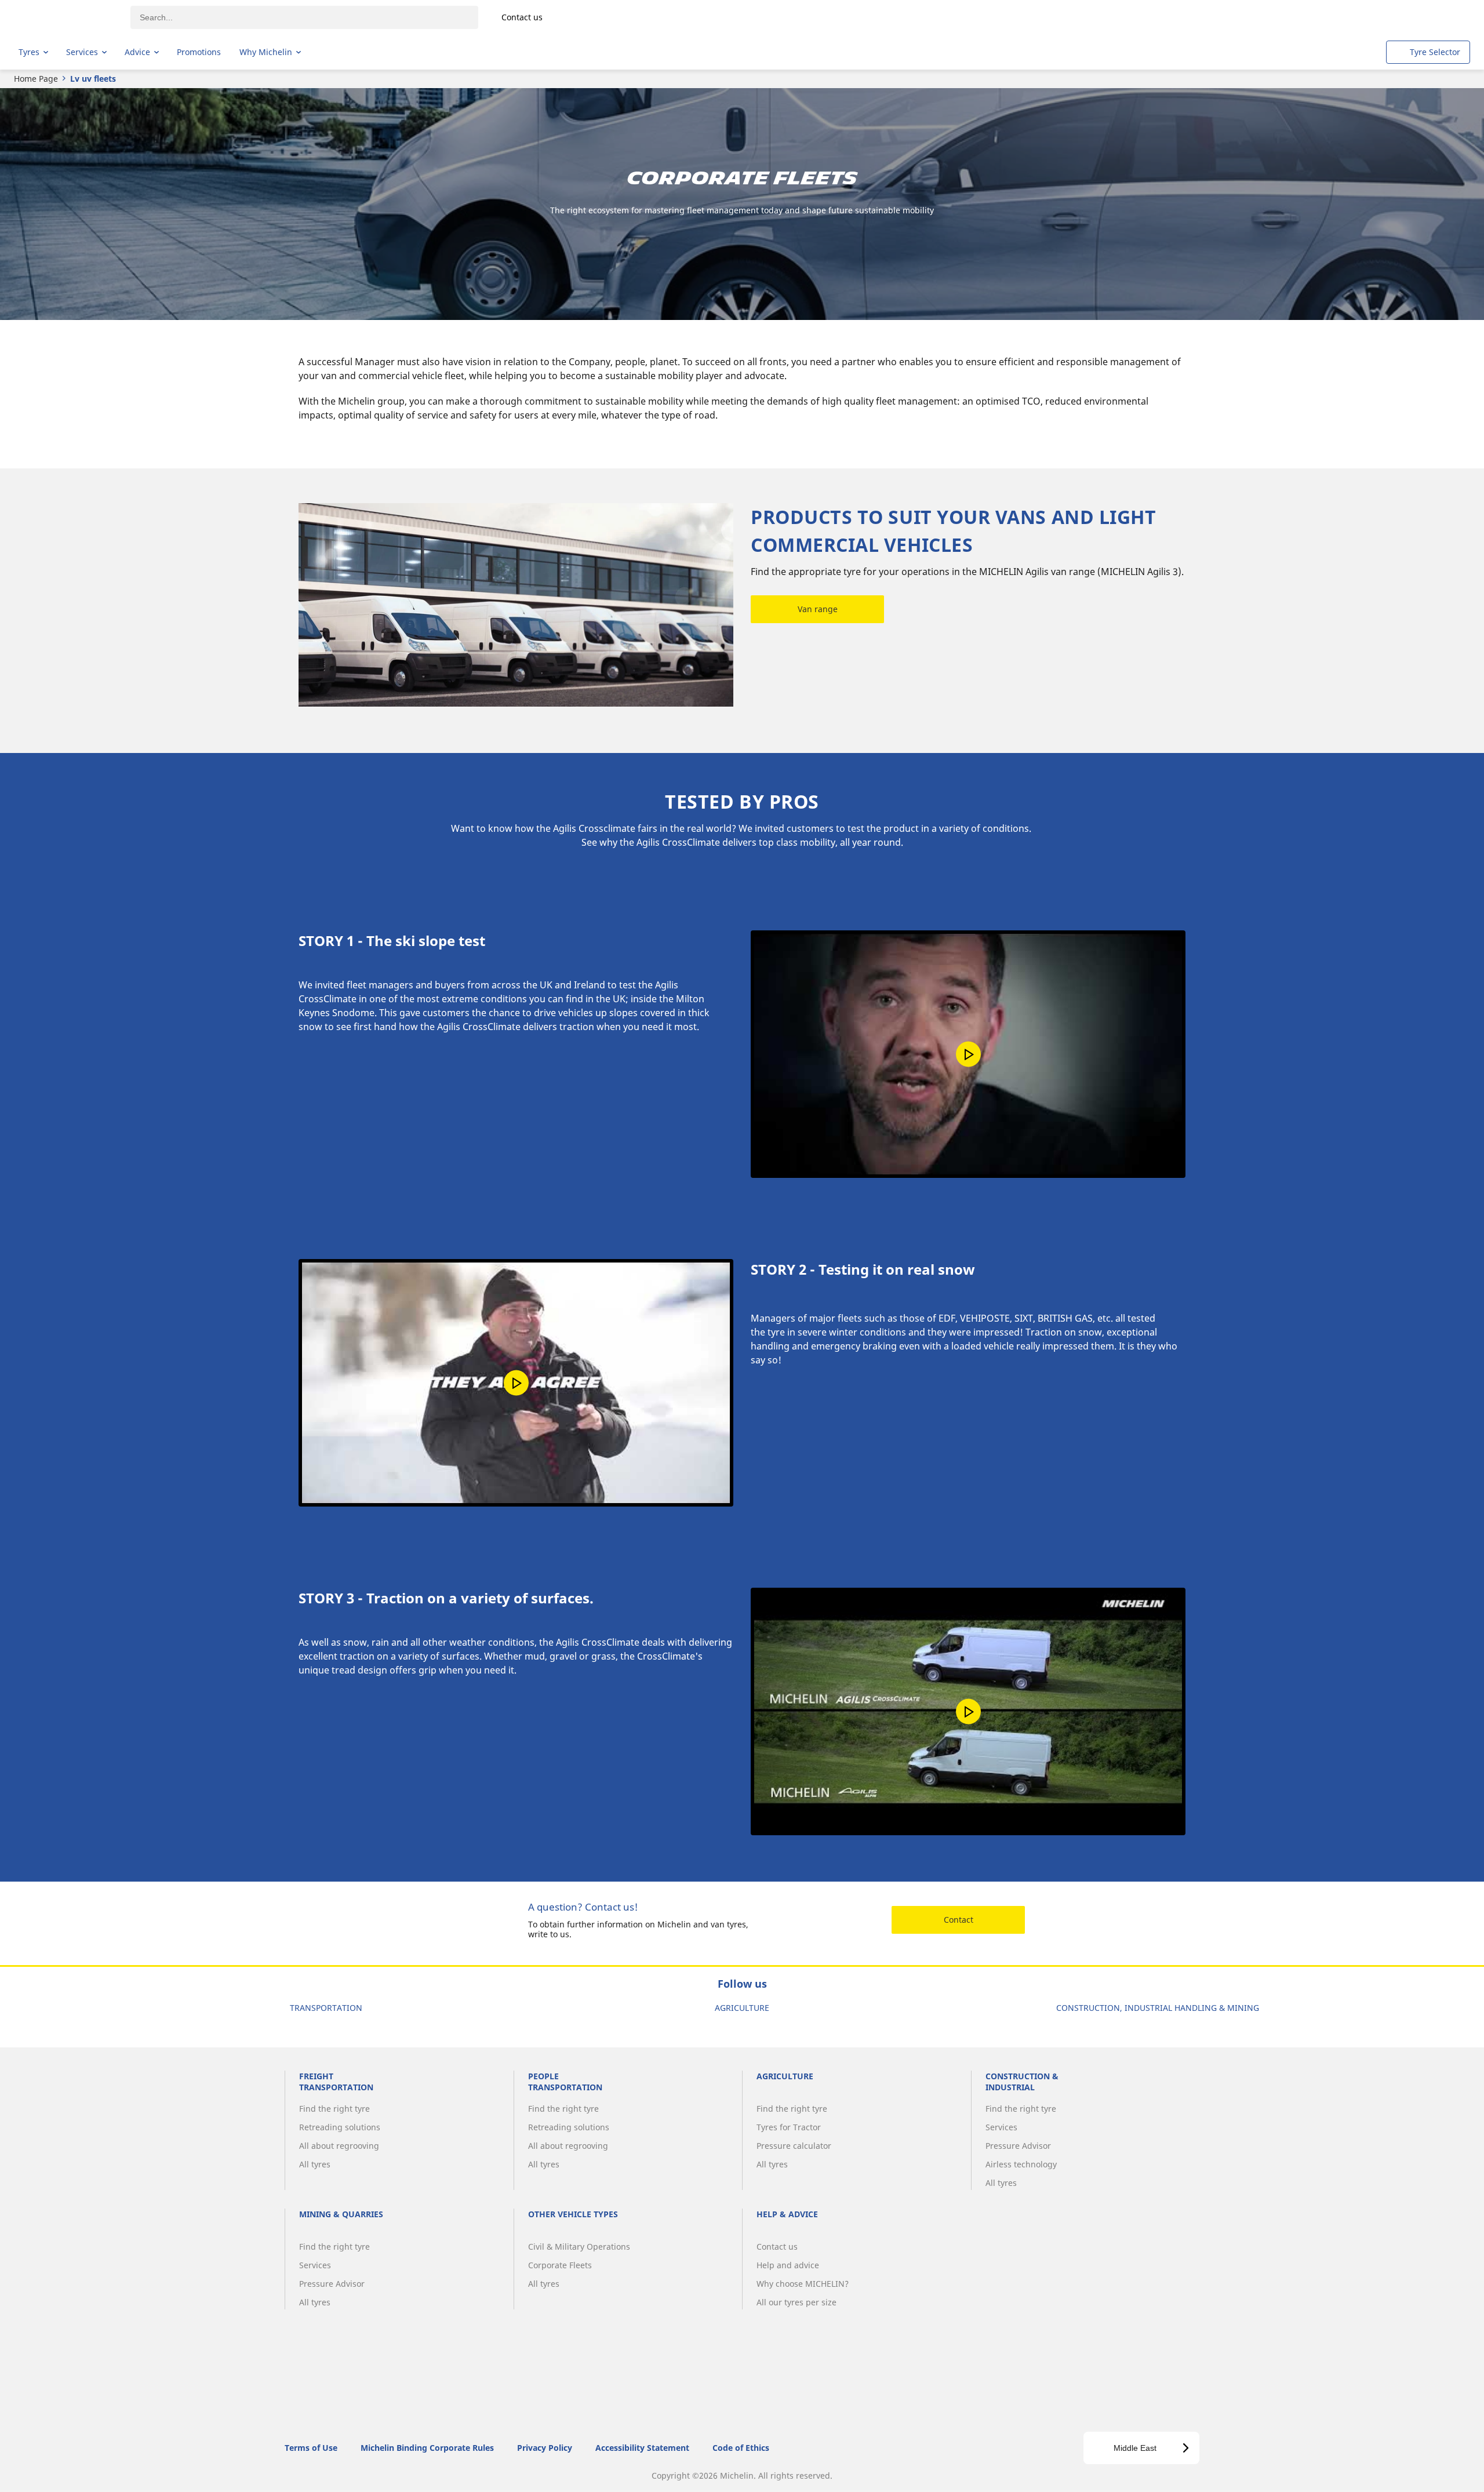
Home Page (36, 79)
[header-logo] (64, 17)
